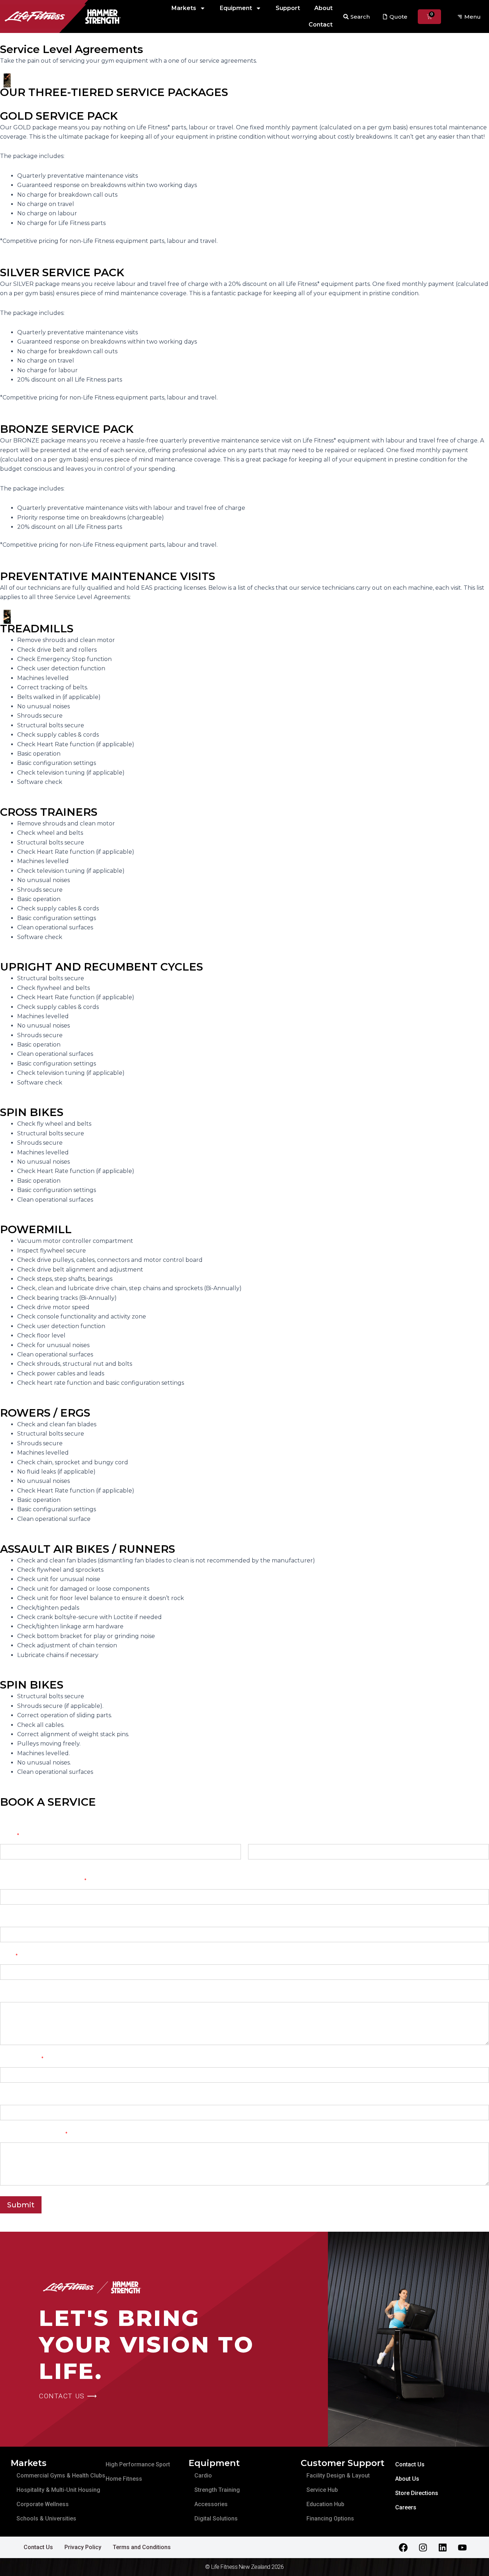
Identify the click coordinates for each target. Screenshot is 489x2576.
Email (9, 1956)
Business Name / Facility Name (43, 1881)
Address (11, 1994)
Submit (21, 2205)
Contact (321, 25)
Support (288, 8)
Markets (184, 8)
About (323, 8)
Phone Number (21, 1918)
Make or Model (22, 2059)
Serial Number (19, 2096)
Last (253, 1864)
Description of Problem (34, 2134)
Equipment (236, 8)
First (5, 1864)
